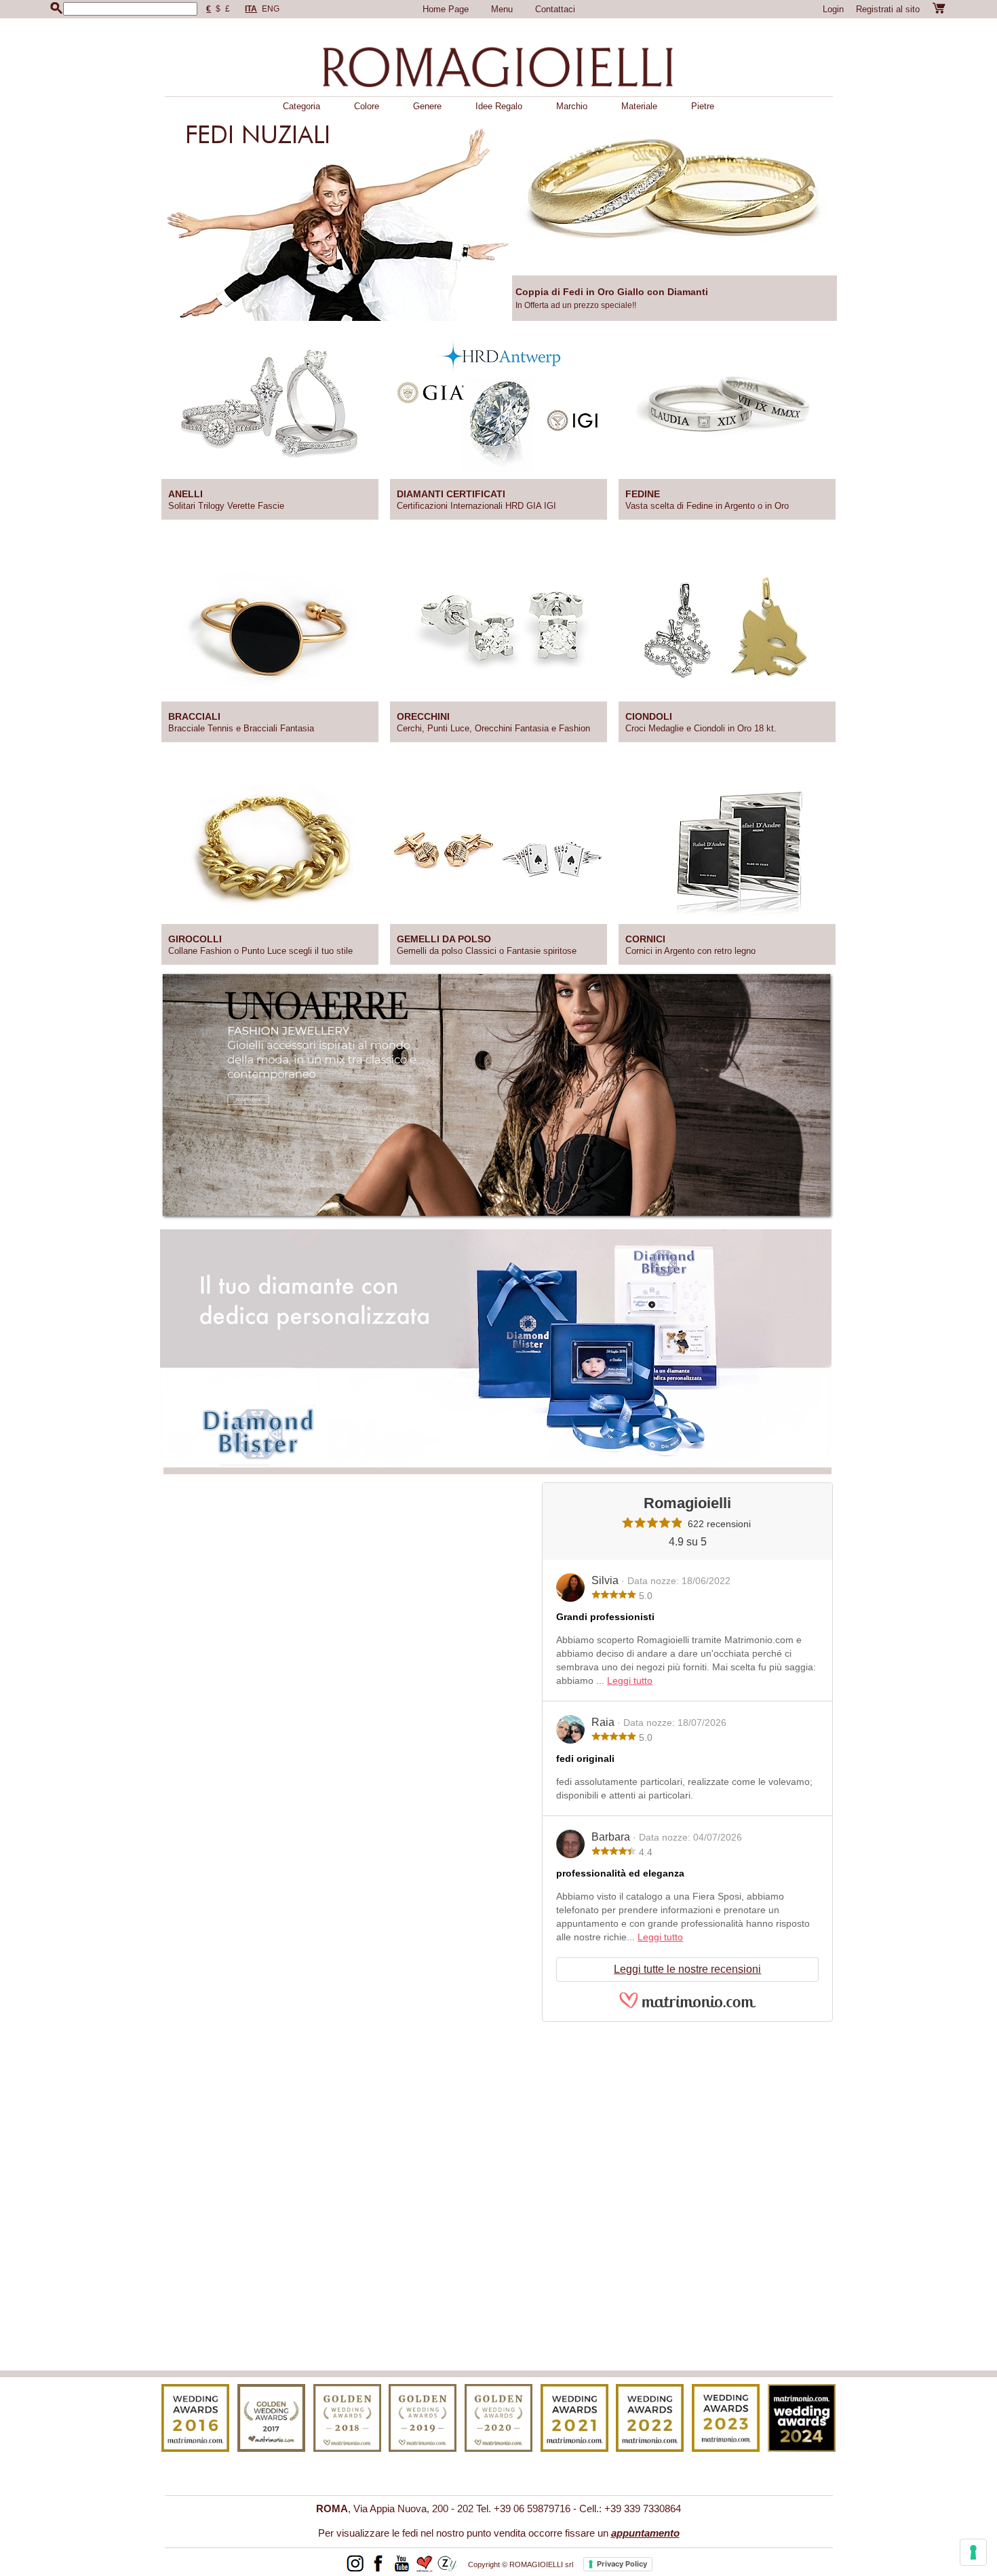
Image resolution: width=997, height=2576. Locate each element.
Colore (367, 106)
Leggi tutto (630, 1680)
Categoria (301, 106)
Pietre (703, 106)
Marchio (572, 106)
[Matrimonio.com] (688, 2006)
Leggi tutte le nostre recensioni (687, 1969)
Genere (427, 106)
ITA (251, 9)
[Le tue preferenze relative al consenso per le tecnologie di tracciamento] (973, 2552)
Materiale (639, 106)
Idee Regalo (499, 106)
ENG (271, 9)
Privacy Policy (622, 2564)
